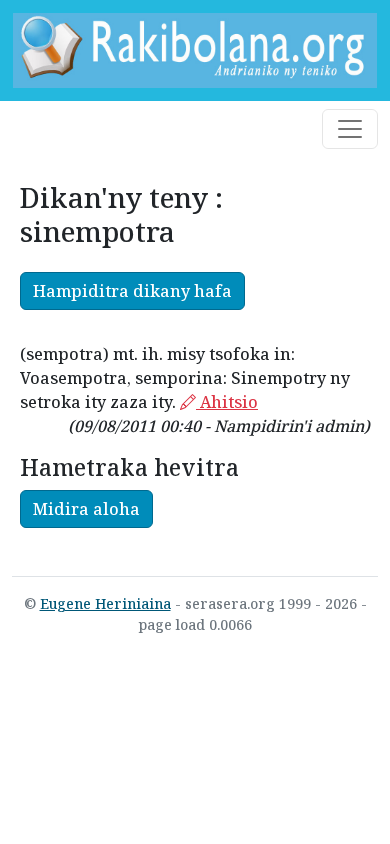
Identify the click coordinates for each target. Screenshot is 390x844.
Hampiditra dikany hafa (132, 291)
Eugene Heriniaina (105, 603)
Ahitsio (227, 402)
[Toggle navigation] (350, 129)
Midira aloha (86, 509)
